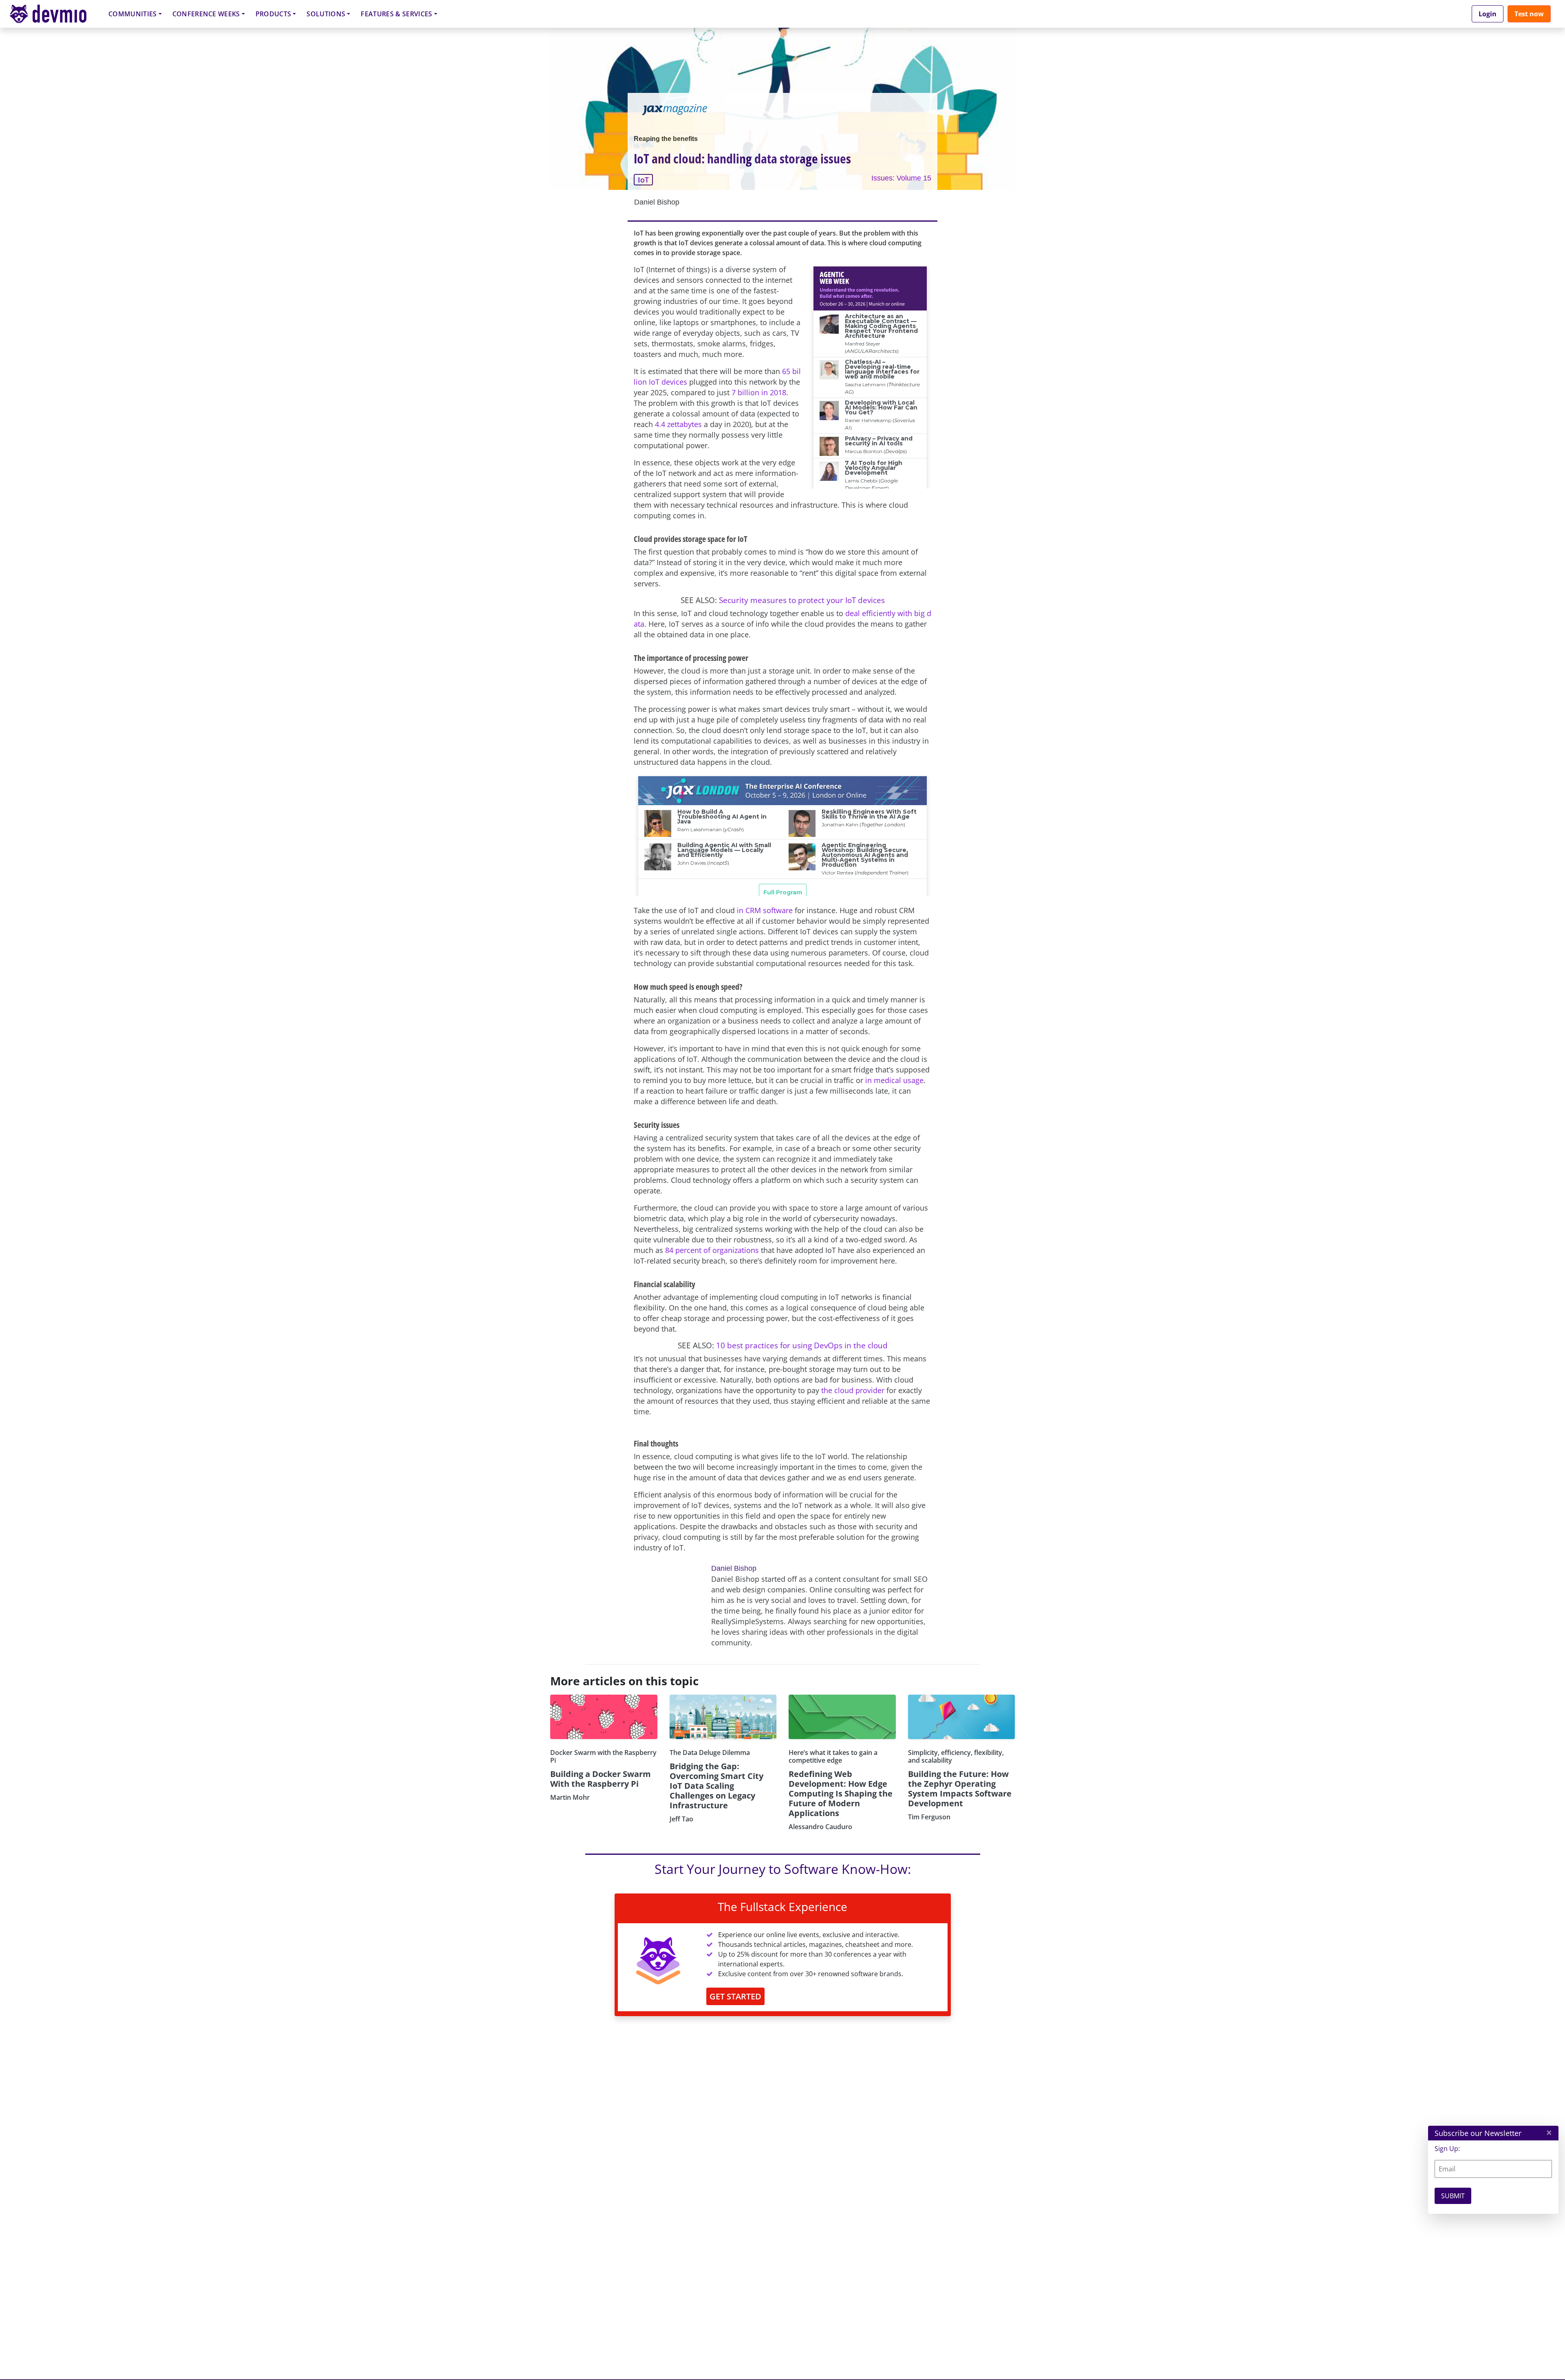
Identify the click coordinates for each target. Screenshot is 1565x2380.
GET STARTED (735, 1996)
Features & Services (396, 14)
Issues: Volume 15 (901, 178)
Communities (133, 14)
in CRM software (765, 910)
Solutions (326, 14)
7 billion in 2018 (759, 392)
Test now (1529, 14)
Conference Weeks (206, 14)
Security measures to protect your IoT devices (802, 600)
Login (1488, 14)
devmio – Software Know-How (54, 14)
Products (273, 14)
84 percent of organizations (712, 1250)
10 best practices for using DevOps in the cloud (802, 1345)
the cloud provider (853, 1390)
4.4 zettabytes (678, 424)
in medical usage (894, 1080)
